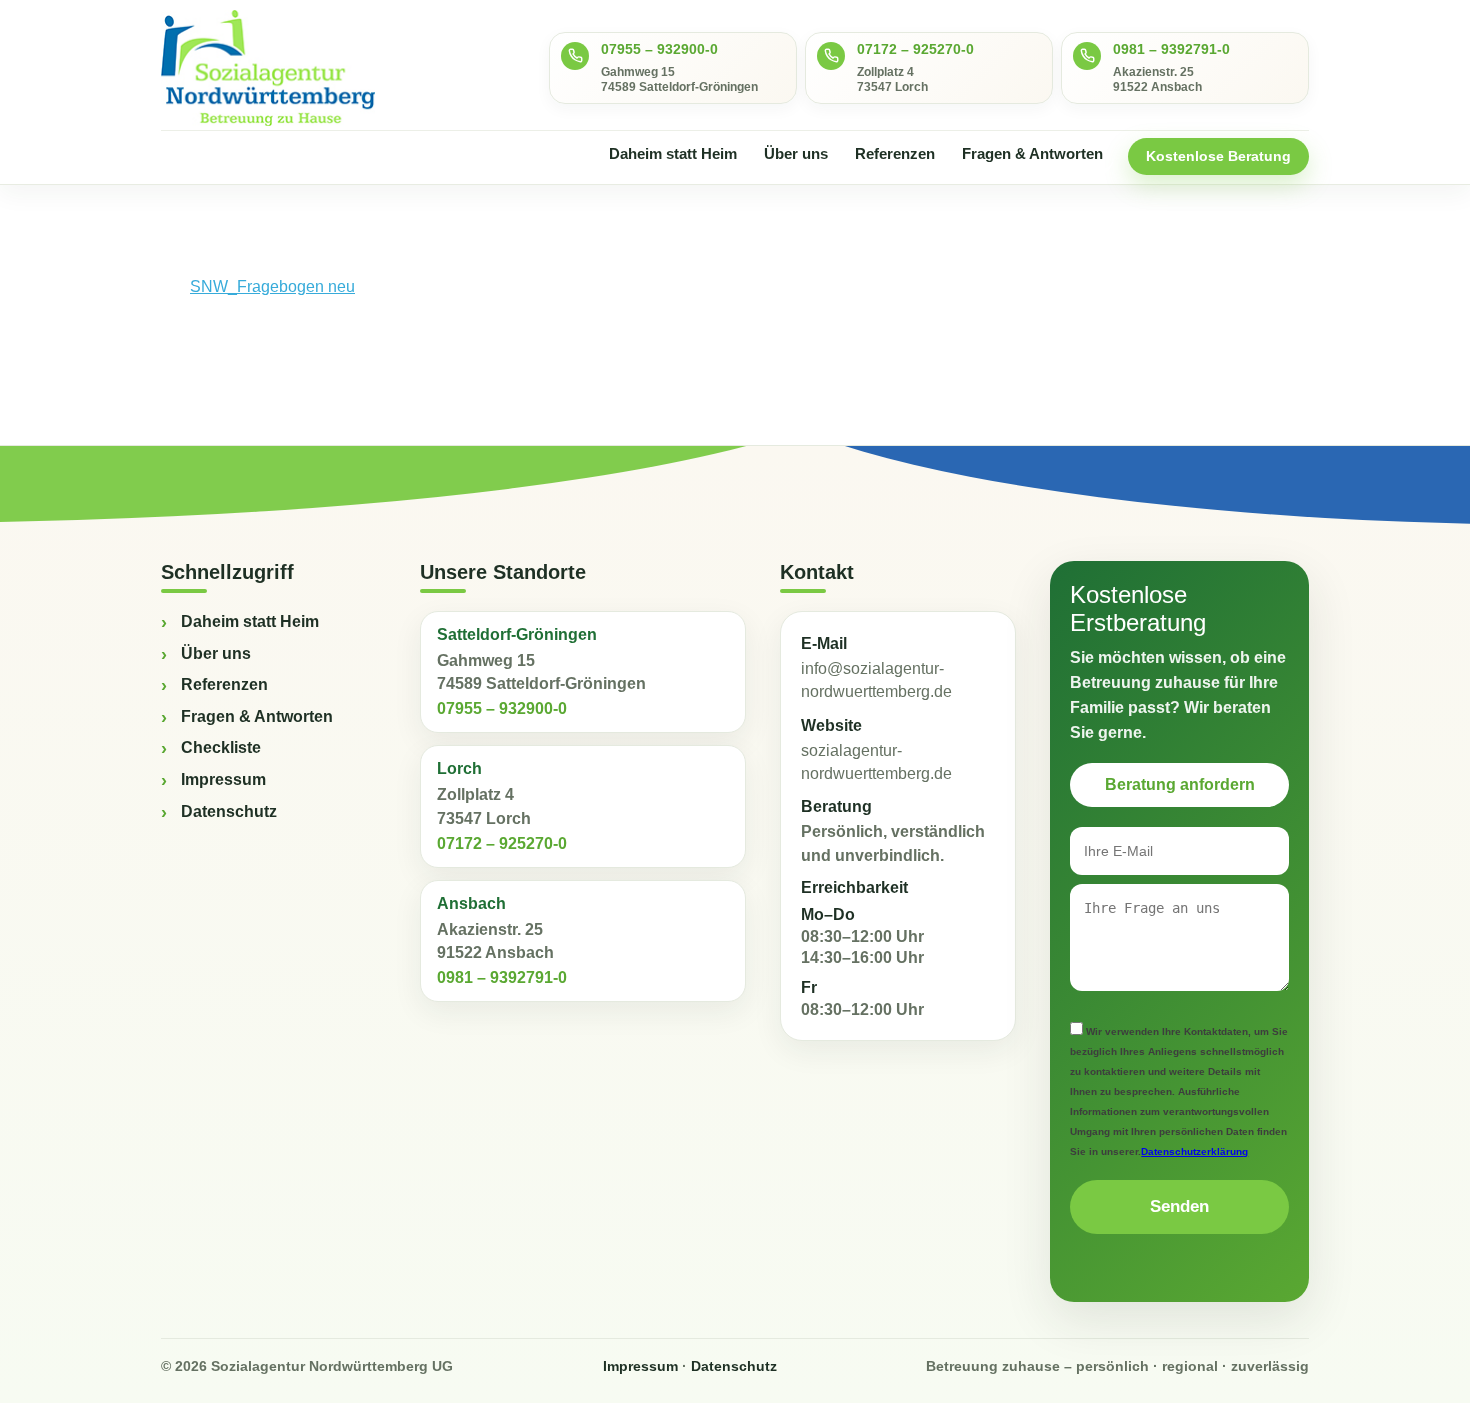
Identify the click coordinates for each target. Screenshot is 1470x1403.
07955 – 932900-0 (659, 49)
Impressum (223, 779)
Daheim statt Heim (673, 153)
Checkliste (221, 747)
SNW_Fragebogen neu (272, 286)
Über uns (796, 153)
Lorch (459, 768)
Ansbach (471, 903)
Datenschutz (229, 811)
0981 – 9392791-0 (1171, 49)
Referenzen (895, 153)
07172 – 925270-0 (915, 49)
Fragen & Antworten (1032, 153)
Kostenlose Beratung (1218, 156)
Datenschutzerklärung (1194, 1151)
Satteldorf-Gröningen (517, 634)
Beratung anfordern (1180, 784)
